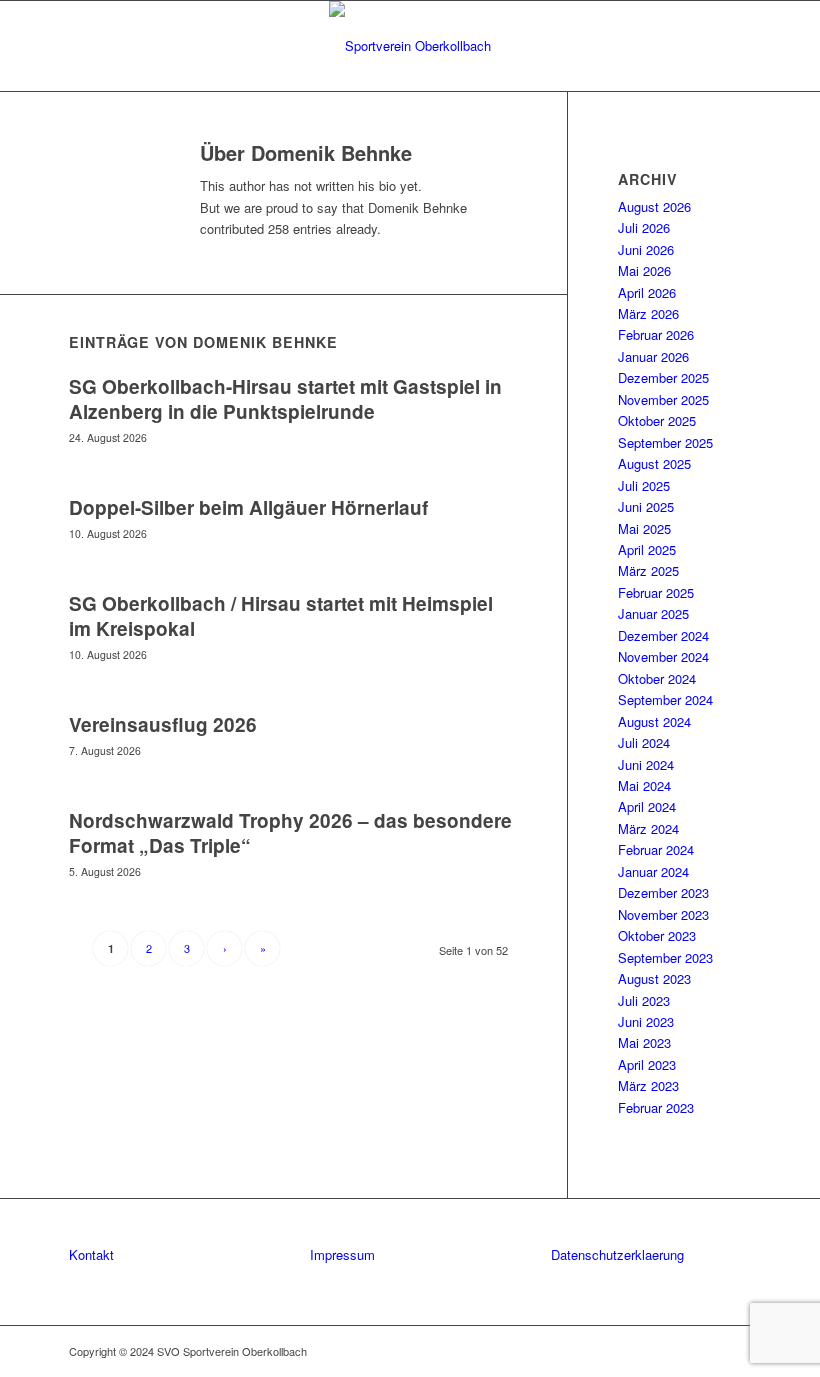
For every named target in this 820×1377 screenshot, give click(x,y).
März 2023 (648, 1085)
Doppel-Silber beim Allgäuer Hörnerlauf (248, 507)
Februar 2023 (656, 1107)
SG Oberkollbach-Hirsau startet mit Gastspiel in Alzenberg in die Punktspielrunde (285, 399)
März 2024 (648, 828)
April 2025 (647, 549)
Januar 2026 (653, 356)
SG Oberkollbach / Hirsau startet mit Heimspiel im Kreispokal (281, 616)
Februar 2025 (656, 592)
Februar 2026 (656, 334)
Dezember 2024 (663, 635)
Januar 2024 (653, 871)
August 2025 (654, 463)
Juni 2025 (646, 506)
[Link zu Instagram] (736, 1351)
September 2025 (665, 442)
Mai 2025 (644, 528)
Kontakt (91, 1254)
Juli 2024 (644, 742)
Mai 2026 (644, 270)
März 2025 (648, 570)
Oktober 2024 (657, 678)
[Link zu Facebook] (706, 1351)
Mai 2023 (644, 1042)
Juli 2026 (644, 227)
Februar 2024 (656, 849)
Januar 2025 (653, 613)
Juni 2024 (646, 764)
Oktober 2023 (657, 935)
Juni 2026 (646, 249)
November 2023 (663, 914)
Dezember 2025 (663, 377)
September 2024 (665, 699)
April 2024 (647, 806)
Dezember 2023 (663, 892)
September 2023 (665, 957)
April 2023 (647, 1064)
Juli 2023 (644, 1000)
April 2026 (647, 292)
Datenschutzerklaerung (617, 1254)
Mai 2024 (644, 785)
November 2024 (663, 656)
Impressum (342, 1254)
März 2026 (648, 313)
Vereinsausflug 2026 (163, 724)
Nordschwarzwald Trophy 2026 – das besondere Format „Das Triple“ (290, 833)
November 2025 (663, 399)
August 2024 (654, 721)
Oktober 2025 (657, 420)
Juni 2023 (646, 1021)
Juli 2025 (644, 485)
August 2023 (654, 978)
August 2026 (654, 206)
